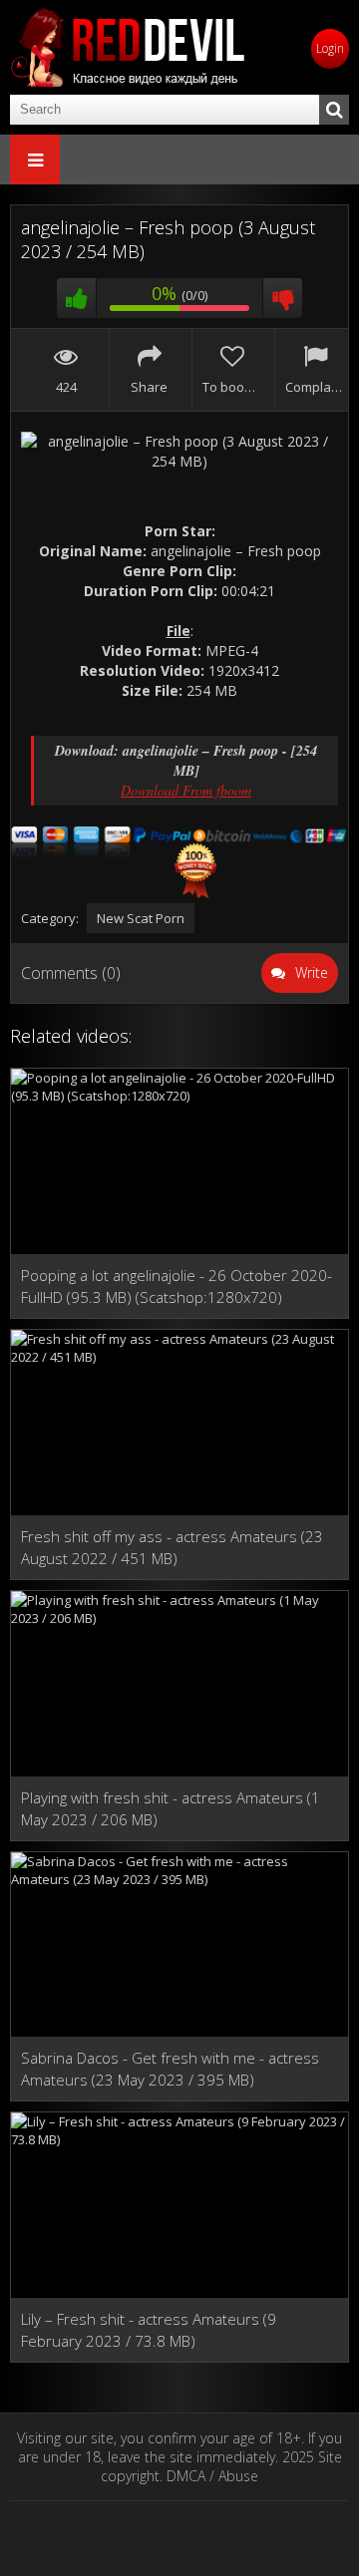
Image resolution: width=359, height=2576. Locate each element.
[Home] (130, 47)
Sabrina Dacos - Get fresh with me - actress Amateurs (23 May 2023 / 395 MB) (170, 2069)
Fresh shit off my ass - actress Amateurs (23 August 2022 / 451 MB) (172, 1547)
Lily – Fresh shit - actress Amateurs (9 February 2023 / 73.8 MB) (149, 2330)
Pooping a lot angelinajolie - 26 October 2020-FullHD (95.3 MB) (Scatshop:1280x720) (177, 1286)
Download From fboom (186, 790)
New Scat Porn (141, 918)
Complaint (315, 387)
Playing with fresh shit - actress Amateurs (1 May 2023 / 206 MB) (171, 1808)
